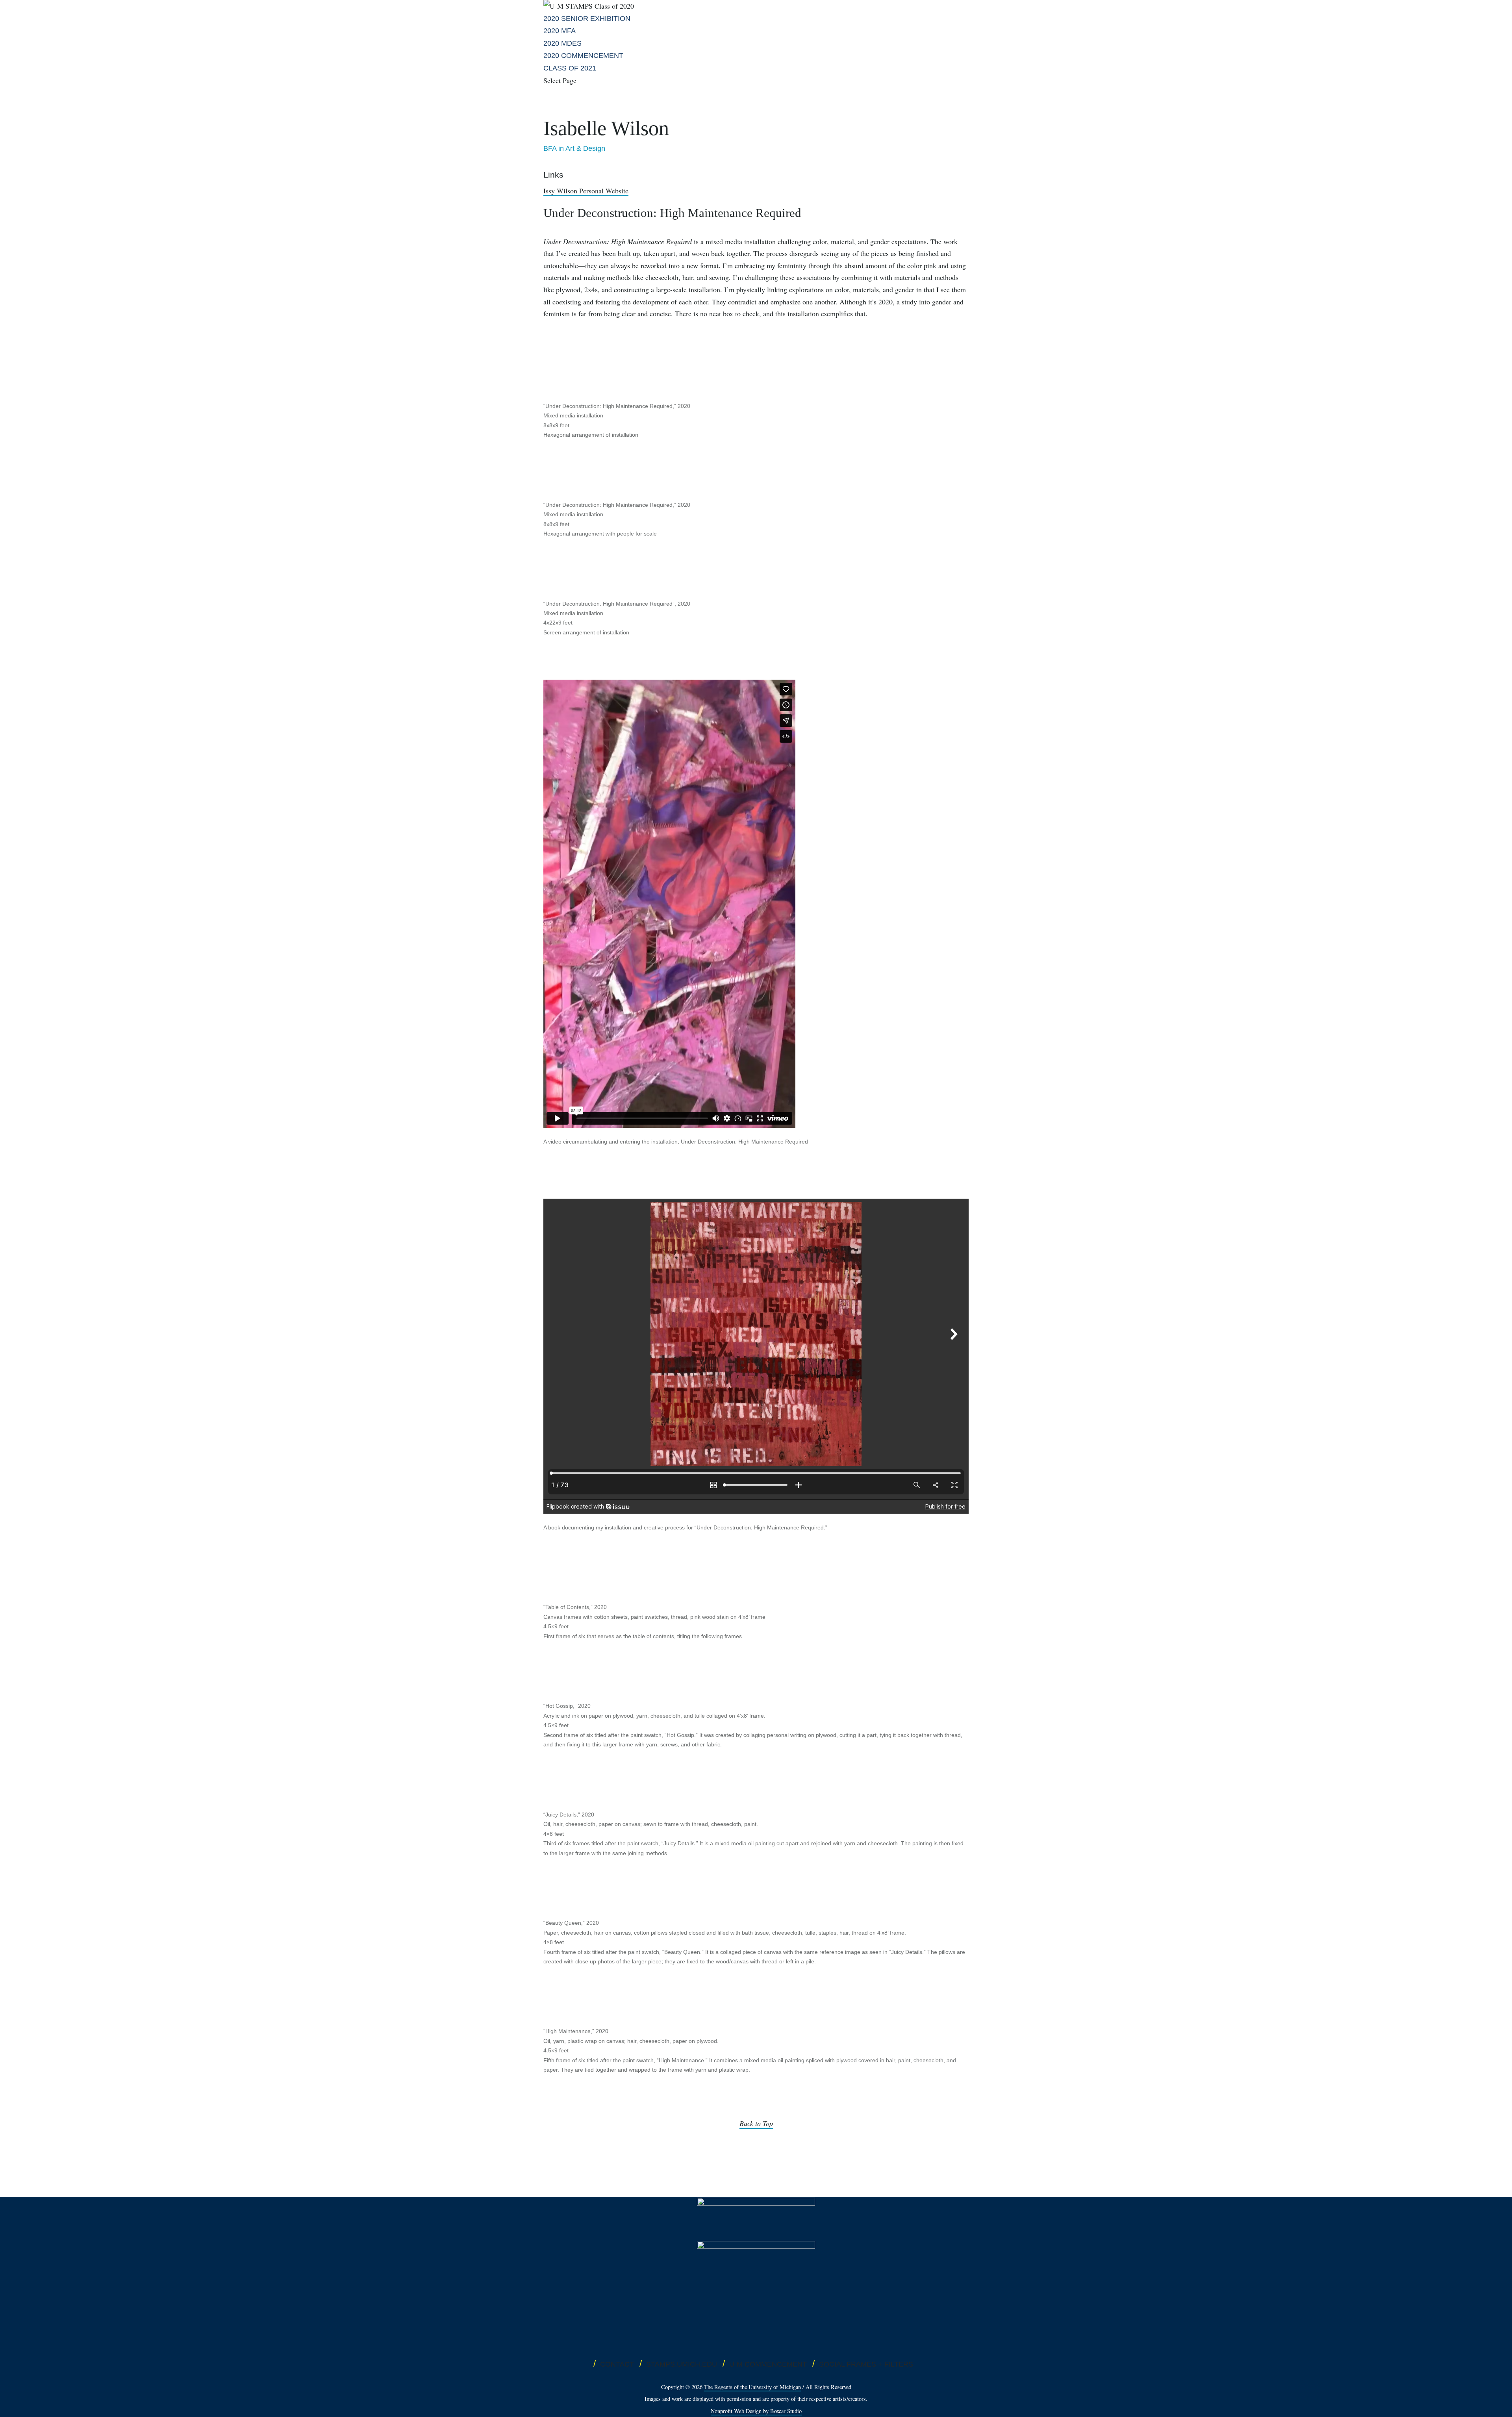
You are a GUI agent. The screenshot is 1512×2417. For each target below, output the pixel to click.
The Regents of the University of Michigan (752, 2387)
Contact (617, 2364)
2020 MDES (562, 43)
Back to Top (756, 2123)
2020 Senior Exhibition (587, 19)
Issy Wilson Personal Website (586, 191)
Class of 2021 (570, 68)
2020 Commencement (583, 56)
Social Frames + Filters (866, 2364)
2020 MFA (560, 31)
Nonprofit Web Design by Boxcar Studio (756, 2411)
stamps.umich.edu (682, 2364)
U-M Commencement (768, 2364)
